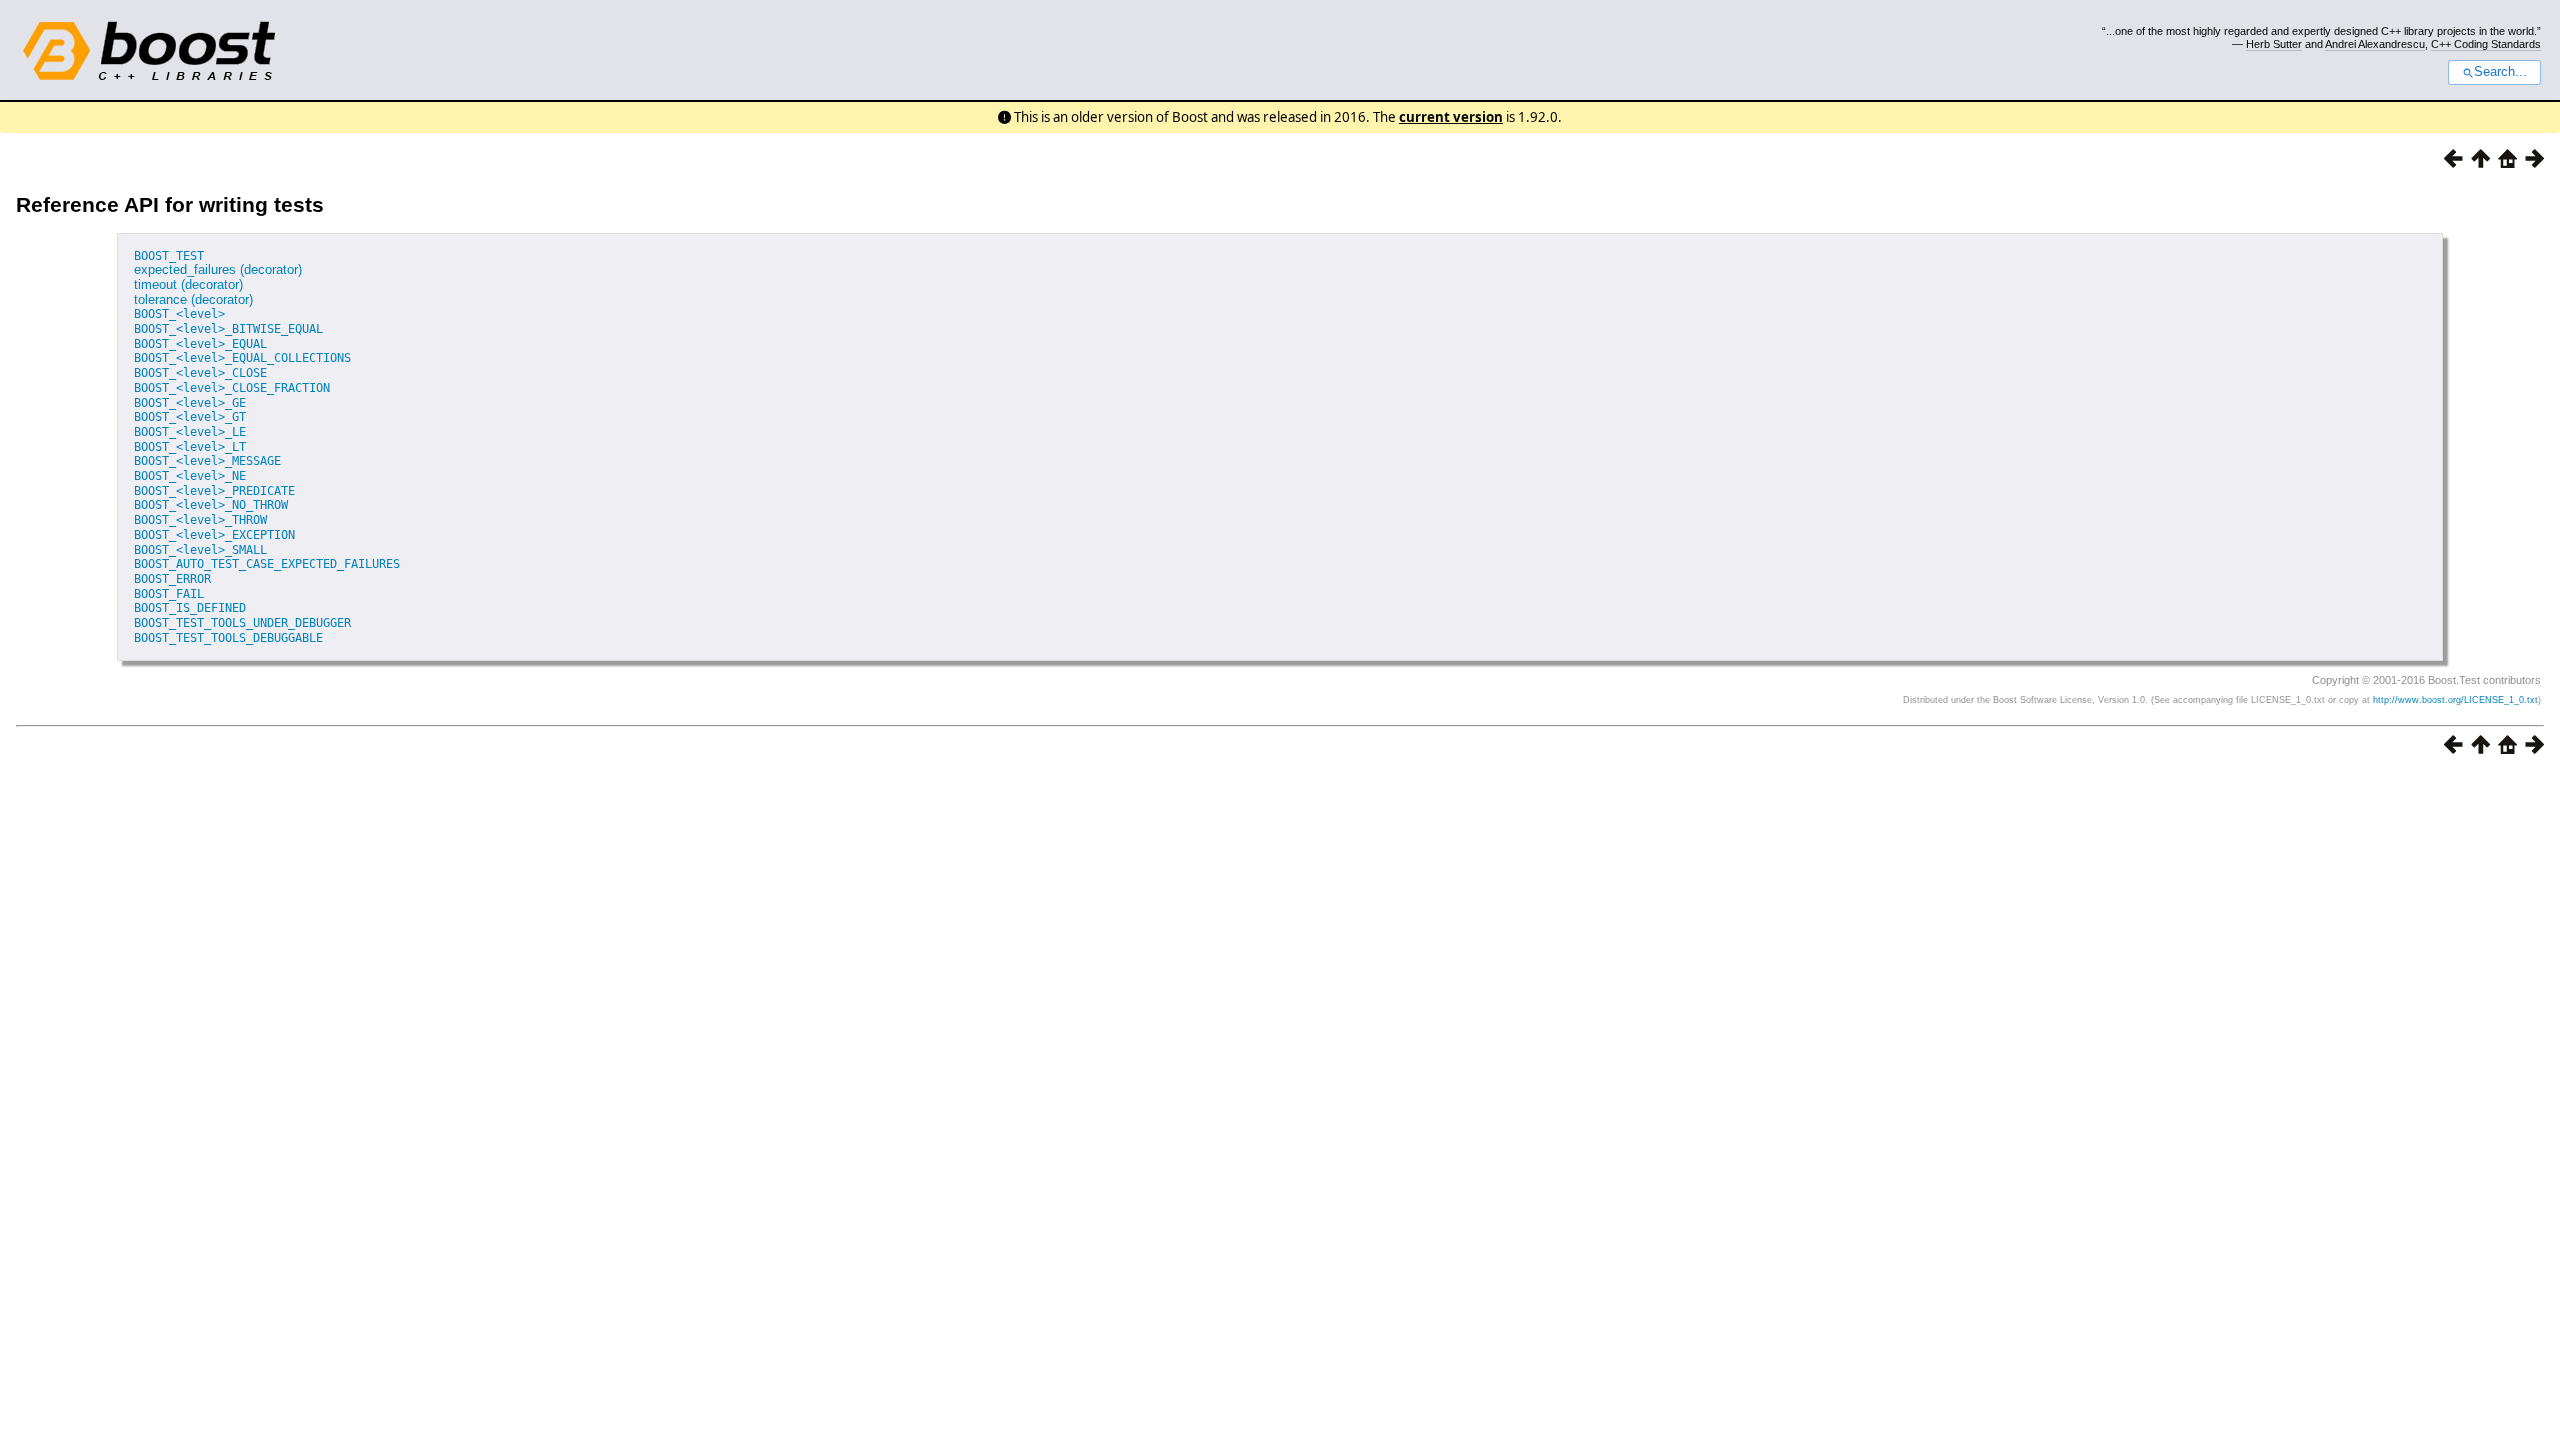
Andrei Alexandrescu (2375, 44)
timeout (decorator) (188, 284)
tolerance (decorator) (193, 299)
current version (1451, 117)
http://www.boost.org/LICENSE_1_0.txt (2455, 700)
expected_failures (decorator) (218, 269)
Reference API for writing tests (170, 204)
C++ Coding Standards (2486, 44)
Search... (2500, 72)
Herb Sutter (2274, 44)
